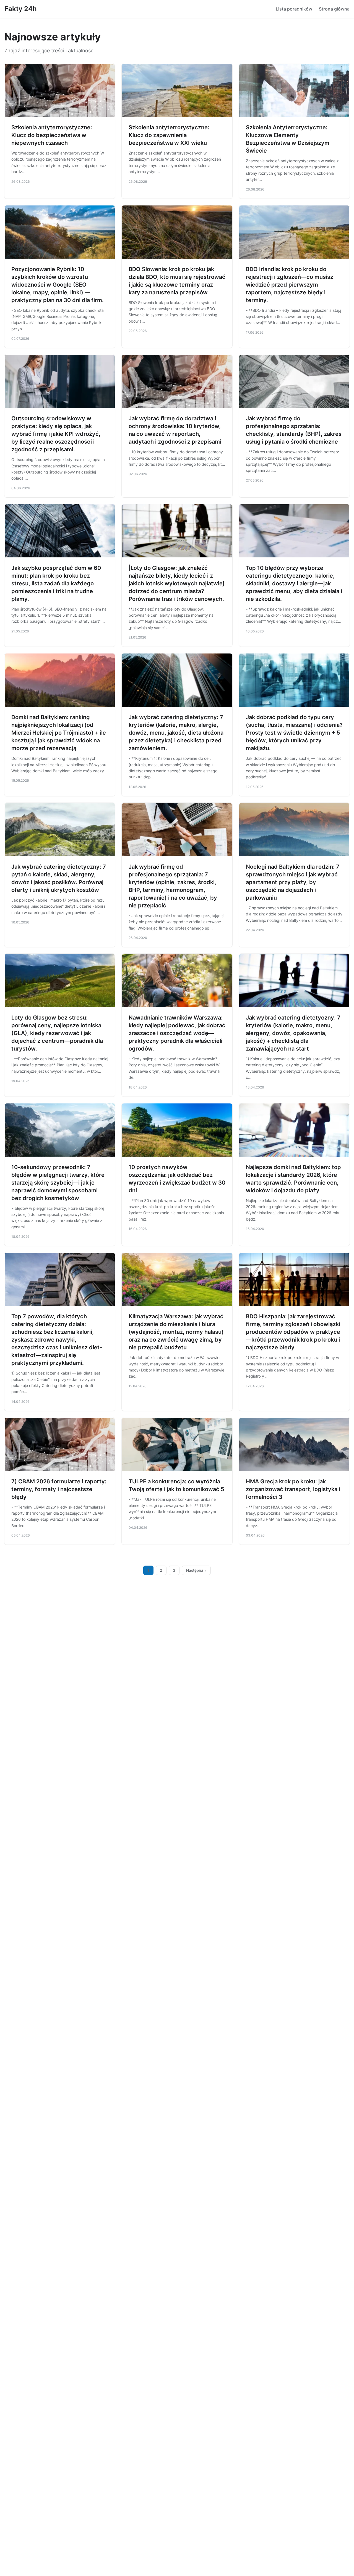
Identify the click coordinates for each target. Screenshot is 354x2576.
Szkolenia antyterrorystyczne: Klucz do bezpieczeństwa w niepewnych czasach (52, 135)
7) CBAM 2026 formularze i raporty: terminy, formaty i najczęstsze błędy (59, 1489)
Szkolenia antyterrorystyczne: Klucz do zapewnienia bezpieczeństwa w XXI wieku (169, 135)
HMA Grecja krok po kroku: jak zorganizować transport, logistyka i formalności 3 (293, 1489)
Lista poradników (294, 9)
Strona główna (334, 9)
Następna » (196, 1570)
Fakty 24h (21, 9)
